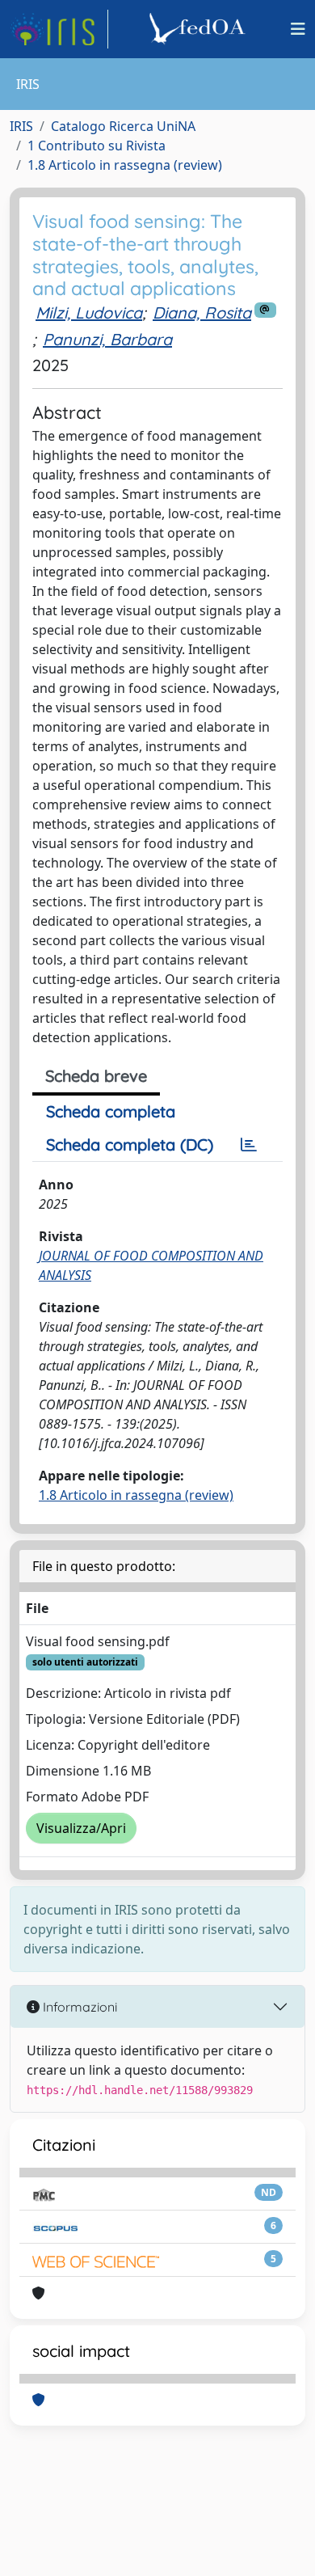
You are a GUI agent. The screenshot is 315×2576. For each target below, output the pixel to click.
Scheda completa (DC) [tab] (130, 1144)
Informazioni (78, 2007)
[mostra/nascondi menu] (298, 29)
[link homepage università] (199, 29)
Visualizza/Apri (81, 1828)
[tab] (249, 1145)
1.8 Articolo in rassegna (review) (125, 165)
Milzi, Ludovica (89, 312)
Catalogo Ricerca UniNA (123, 126)
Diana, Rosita (202, 312)
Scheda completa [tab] (111, 1111)
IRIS (21, 126)
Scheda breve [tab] (96, 1076)
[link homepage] (59, 29)
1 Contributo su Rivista (97, 146)
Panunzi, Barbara (107, 339)
